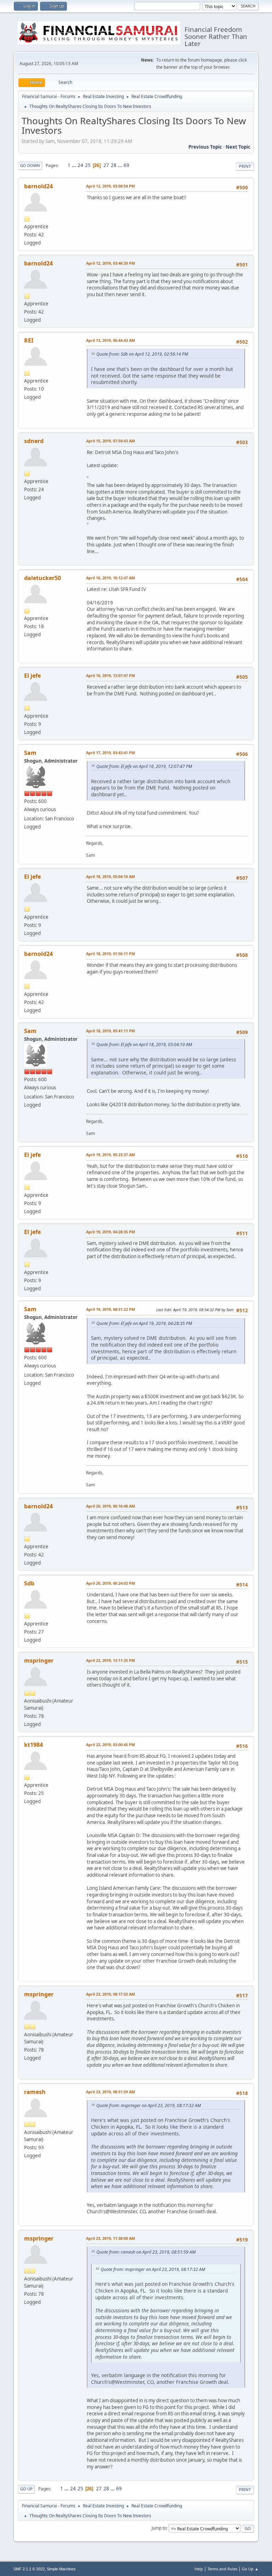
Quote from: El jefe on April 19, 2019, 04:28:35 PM (144, 1323)
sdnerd (34, 441)
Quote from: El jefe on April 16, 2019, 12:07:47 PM (144, 766)
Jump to (159, 2528)
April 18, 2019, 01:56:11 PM (110, 954)
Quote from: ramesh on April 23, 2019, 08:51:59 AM (146, 2252)
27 (106, 165)
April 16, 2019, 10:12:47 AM (110, 578)
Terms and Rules (222, 2569)
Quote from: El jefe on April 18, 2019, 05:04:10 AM (144, 1045)
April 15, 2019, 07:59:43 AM (110, 441)
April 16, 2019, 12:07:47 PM (110, 675)
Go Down (30, 165)
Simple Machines (61, 2569)
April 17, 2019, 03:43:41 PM (110, 753)
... (75, 165)
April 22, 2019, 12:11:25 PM (110, 1660)
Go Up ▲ (250, 2569)
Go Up (26, 2489)
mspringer (39, 1660)
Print (245, 166)
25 (88, 165)
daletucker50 (42, 578)
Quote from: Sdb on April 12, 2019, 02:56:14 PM (142, 354)
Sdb (29, 1583)
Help (199, 2569)
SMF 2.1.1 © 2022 (29, 2569)
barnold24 (38, 186)
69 (126, 165)
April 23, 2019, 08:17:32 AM (110, 1994)
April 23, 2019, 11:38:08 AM (110, 2238)
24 (80, 165)
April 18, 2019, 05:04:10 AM (110, 876)
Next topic (238, 147)
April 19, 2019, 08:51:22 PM (110, 1309)
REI (29, 340)
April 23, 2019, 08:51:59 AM (110, 2092)
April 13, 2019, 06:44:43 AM (110, 340)
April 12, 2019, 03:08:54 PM (110, 186)
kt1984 (33, 1745)
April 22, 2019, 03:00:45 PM (110, 1745)
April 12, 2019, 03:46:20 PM (110, 263)
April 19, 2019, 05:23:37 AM (110, 1155)
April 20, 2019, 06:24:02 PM (110, 1583)
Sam (30, 753)
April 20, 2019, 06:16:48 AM (110, 1506)
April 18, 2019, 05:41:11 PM (110, 1031)
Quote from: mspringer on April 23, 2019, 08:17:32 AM (149, 2105)
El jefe (32, 676)
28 (114, 165)
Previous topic (205, 147)
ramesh (35, 2092)
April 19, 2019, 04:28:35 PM (110, 1232)
